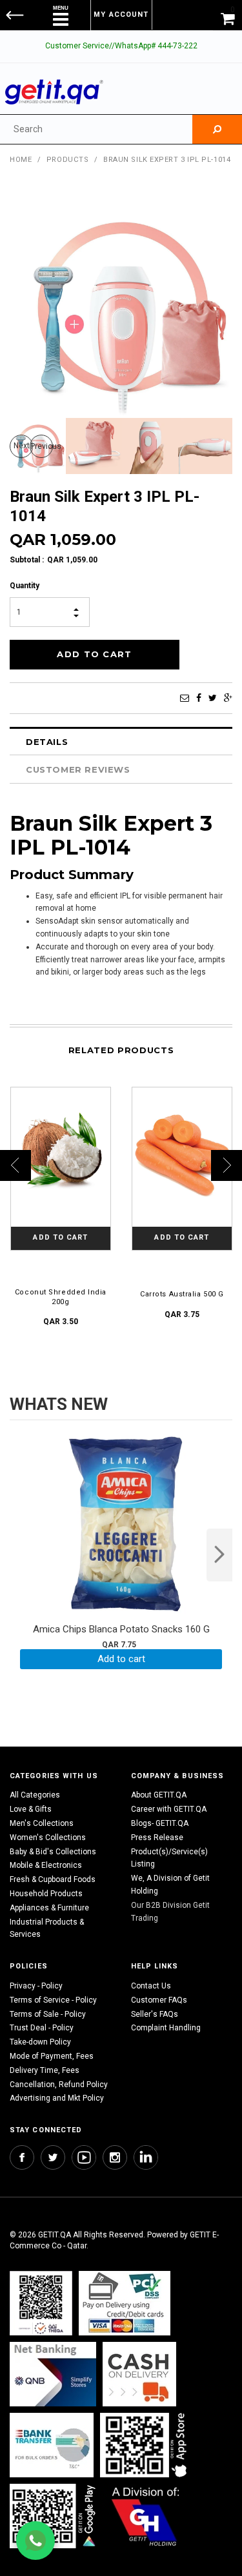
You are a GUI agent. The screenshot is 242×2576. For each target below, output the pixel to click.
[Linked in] (146, 2157)
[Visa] (125, 2303)
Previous (42, 446)
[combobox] (96, 129)
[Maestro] (146, 2445)
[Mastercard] (53, 2374)
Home (21, 160)
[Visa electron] (52, 2445)
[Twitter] (213, 698)
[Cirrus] (146, 2516)
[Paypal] (41, 2303)
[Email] (185, 698)
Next (22, 446)
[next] (219, 1555)
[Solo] (54, 2516)
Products (67, 160)
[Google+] (228, 698)
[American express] (139, 2374)
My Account (121, 15)
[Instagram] (115, 2157)
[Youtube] (84, 2157)
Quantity (25, 586)
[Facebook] (199, 698)
